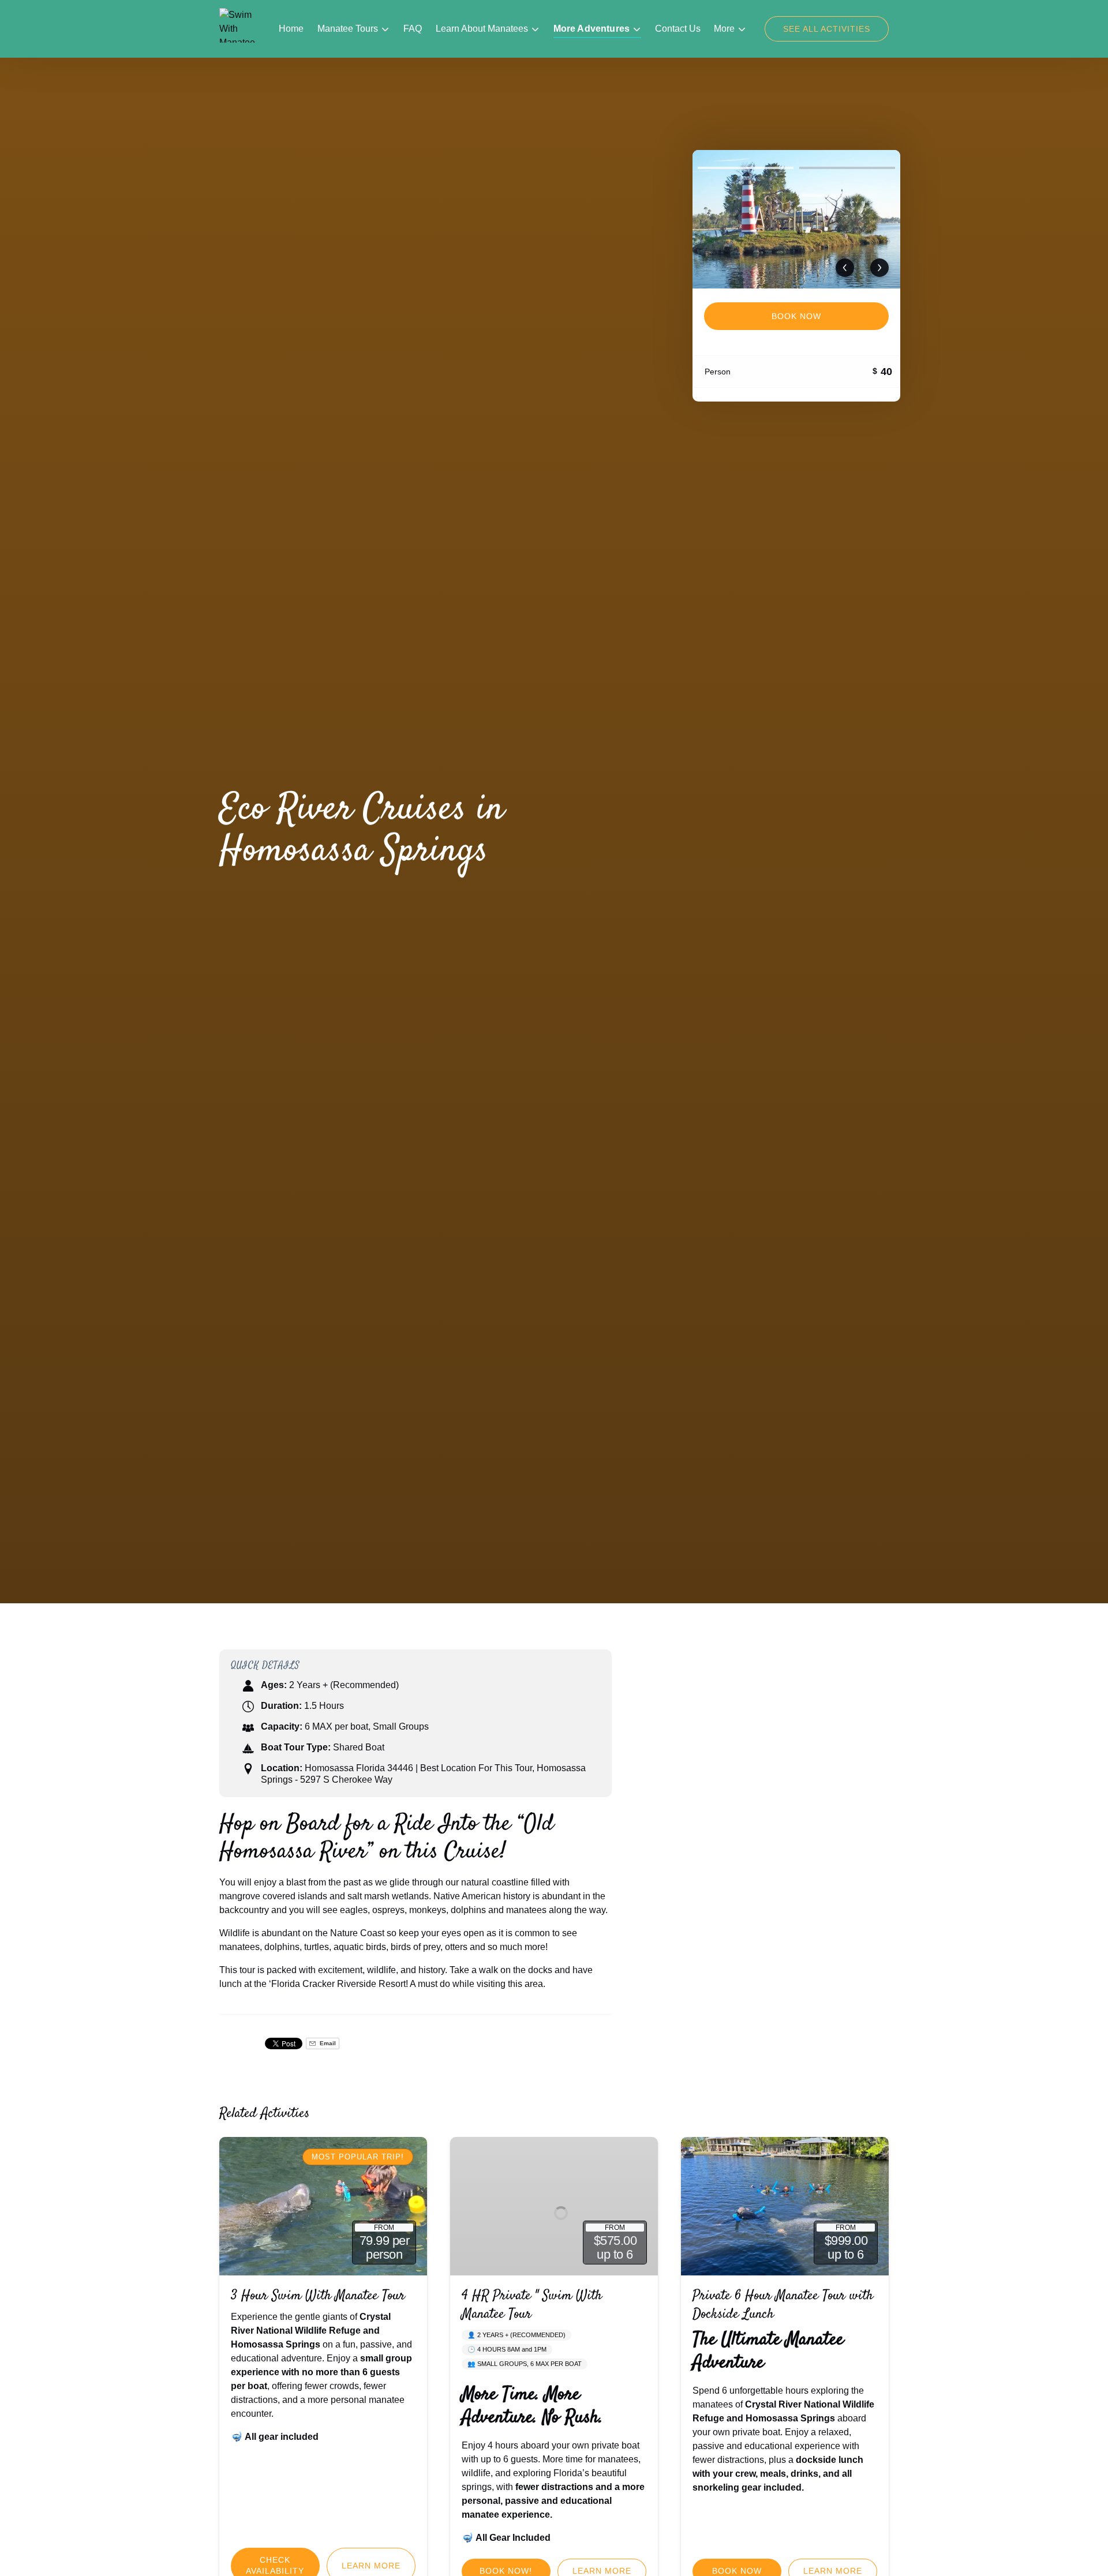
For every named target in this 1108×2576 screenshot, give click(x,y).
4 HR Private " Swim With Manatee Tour (532, 2305)
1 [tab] (746, 168)
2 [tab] (847, 168)
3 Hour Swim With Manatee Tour (318, 2296)
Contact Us (678, 29)
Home (291, 29)
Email (327, 2043)
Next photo (879, 268)
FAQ (413, 29)
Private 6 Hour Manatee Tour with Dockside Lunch (783, 2305)
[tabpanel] (796, 219)
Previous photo (845, 268)
